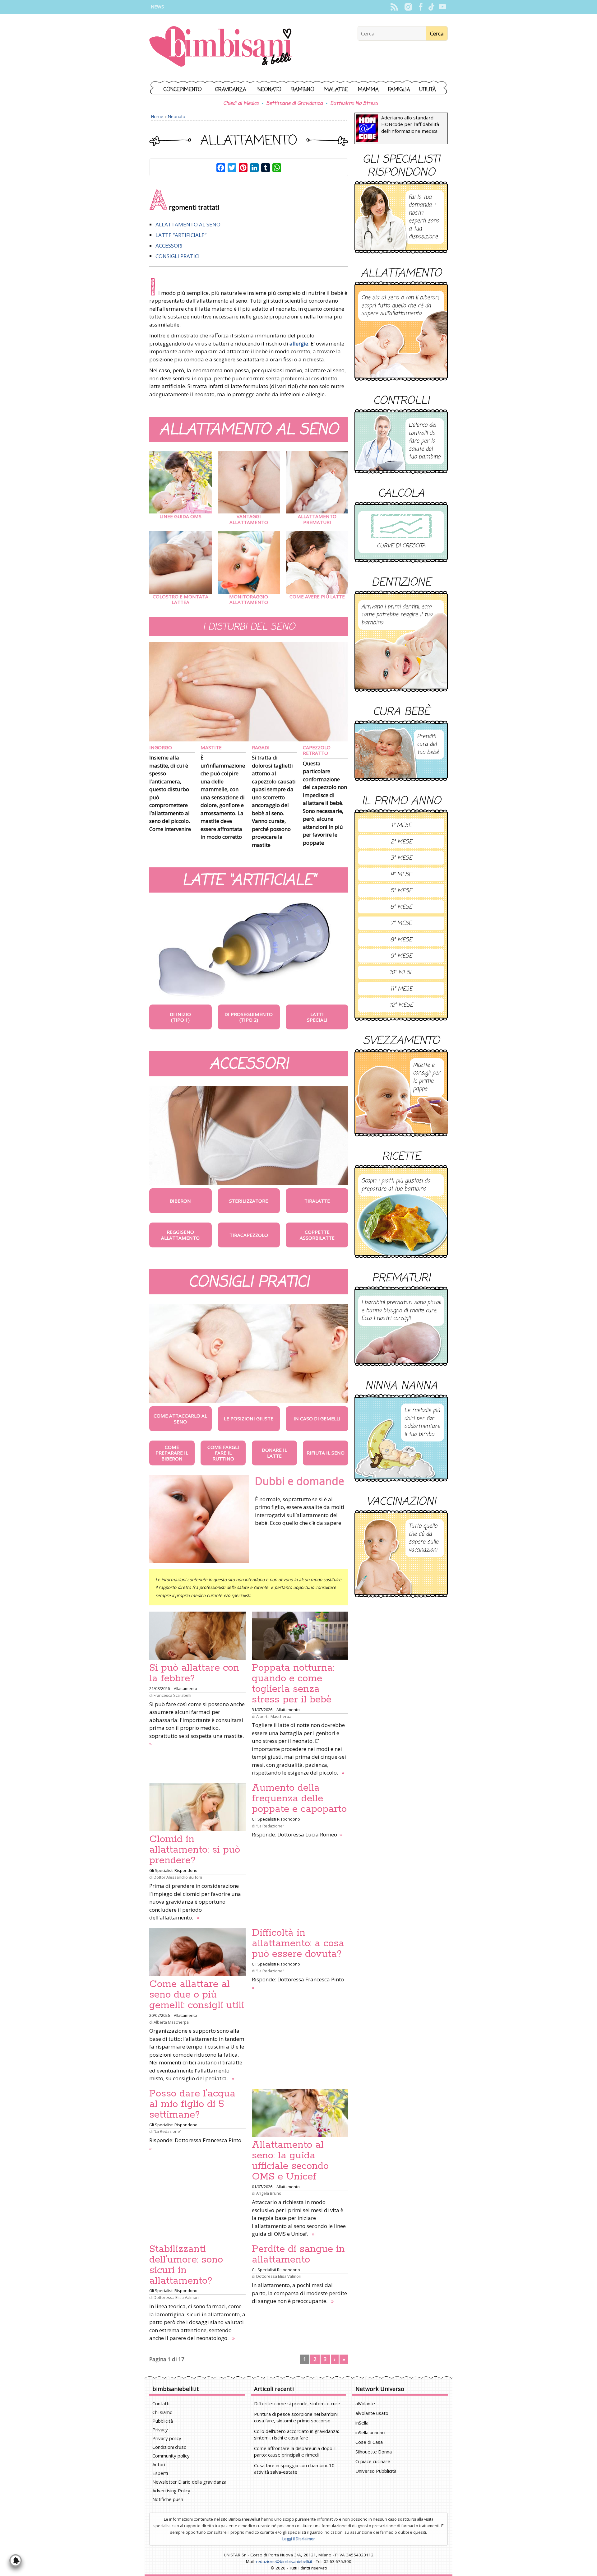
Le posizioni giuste (249, 1418)
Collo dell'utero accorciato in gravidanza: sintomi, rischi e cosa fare (296, 2434)
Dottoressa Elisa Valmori (176, 2297)
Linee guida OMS (180, 516)
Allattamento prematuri (317, 519)
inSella (362, 2423)
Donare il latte (274, 1453)
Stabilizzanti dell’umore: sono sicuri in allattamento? (186, 2265)
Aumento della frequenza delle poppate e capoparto (299, 1799)
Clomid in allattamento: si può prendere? (195, 1850)
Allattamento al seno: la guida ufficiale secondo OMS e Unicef (290, 2161)
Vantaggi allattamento (249, 519)
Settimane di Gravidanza (294, 104)
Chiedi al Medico (241, 104)
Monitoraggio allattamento (249, 599)
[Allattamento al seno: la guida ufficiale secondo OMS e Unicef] (300, 2113)
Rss (394, 7)
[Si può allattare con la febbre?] (197, 1636)
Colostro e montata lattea (180, 599)
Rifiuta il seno (326, 1453)
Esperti (160, 2473)
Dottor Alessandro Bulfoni (178, 1877)
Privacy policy (167, 2438)
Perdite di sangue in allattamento (298, 2254)
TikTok (431, 7)
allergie (299, 343)
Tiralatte (317, 1201)
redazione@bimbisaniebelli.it (284, 2561)
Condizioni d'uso (169, 2447)
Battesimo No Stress (354, 104)
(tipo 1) (180, 1020)
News (157, 7)
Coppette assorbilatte (317, 1235)
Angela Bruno (269, 2193)
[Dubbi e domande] (199, 1519)
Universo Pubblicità (376, 2471)
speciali (317, 1020)
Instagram (408, 7)
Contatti (161, 2403)
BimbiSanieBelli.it (221, 47)
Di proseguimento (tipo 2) (249, 1017)
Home (157, 116)
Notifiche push (168, 2499)
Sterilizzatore (249, 1201)
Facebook (421, 7)
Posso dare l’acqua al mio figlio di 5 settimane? (192, 2104)
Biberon (180, 1201)
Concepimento (183, 90)
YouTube (442, 7)
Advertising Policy (171, 2490)
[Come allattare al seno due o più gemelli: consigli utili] (197, 1952)
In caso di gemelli (317, 1418)
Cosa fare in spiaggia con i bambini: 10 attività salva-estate (294, 2469)
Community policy (171, 2456)
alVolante (365, 2403)
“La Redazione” (270, 1826)
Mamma (368, 90)
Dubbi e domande (300, 1481)
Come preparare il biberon (172, 1453)
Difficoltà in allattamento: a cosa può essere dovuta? (298, 1943)
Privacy (160, 2430)
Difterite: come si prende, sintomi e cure (297, 2403)
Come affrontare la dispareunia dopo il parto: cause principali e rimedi (295, 2451)
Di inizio (180, 1014)
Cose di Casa (369, 2442)
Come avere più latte (317, 596)
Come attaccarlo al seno (180, 1418)
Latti (317, 1014)
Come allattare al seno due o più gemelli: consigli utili (197, 1995)
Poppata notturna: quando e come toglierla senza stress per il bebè (293, 1684)
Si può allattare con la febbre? (194, 1673)
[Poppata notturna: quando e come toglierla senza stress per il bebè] (300, 1636)
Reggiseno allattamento (180, 1235)
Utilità (428, 90)
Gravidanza (231, 90)
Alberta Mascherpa (274, 1716)
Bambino (303, 90)
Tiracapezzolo (249, 1235)
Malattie (336, 90)
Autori (159, 2464)
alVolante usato (372, 2413)
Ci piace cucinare (373, 2461)
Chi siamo (162, 2412)
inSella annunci (370, 2432)
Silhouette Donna (374, 2452)
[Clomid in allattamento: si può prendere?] (197, 1807)
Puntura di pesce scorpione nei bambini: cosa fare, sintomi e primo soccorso (296, 2417)
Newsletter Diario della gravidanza (189, 2482)
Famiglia (399, 90)
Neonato (269, 90)
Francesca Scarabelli (172, 1695)
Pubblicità (163, 2421)
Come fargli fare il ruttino (223, 1453)
